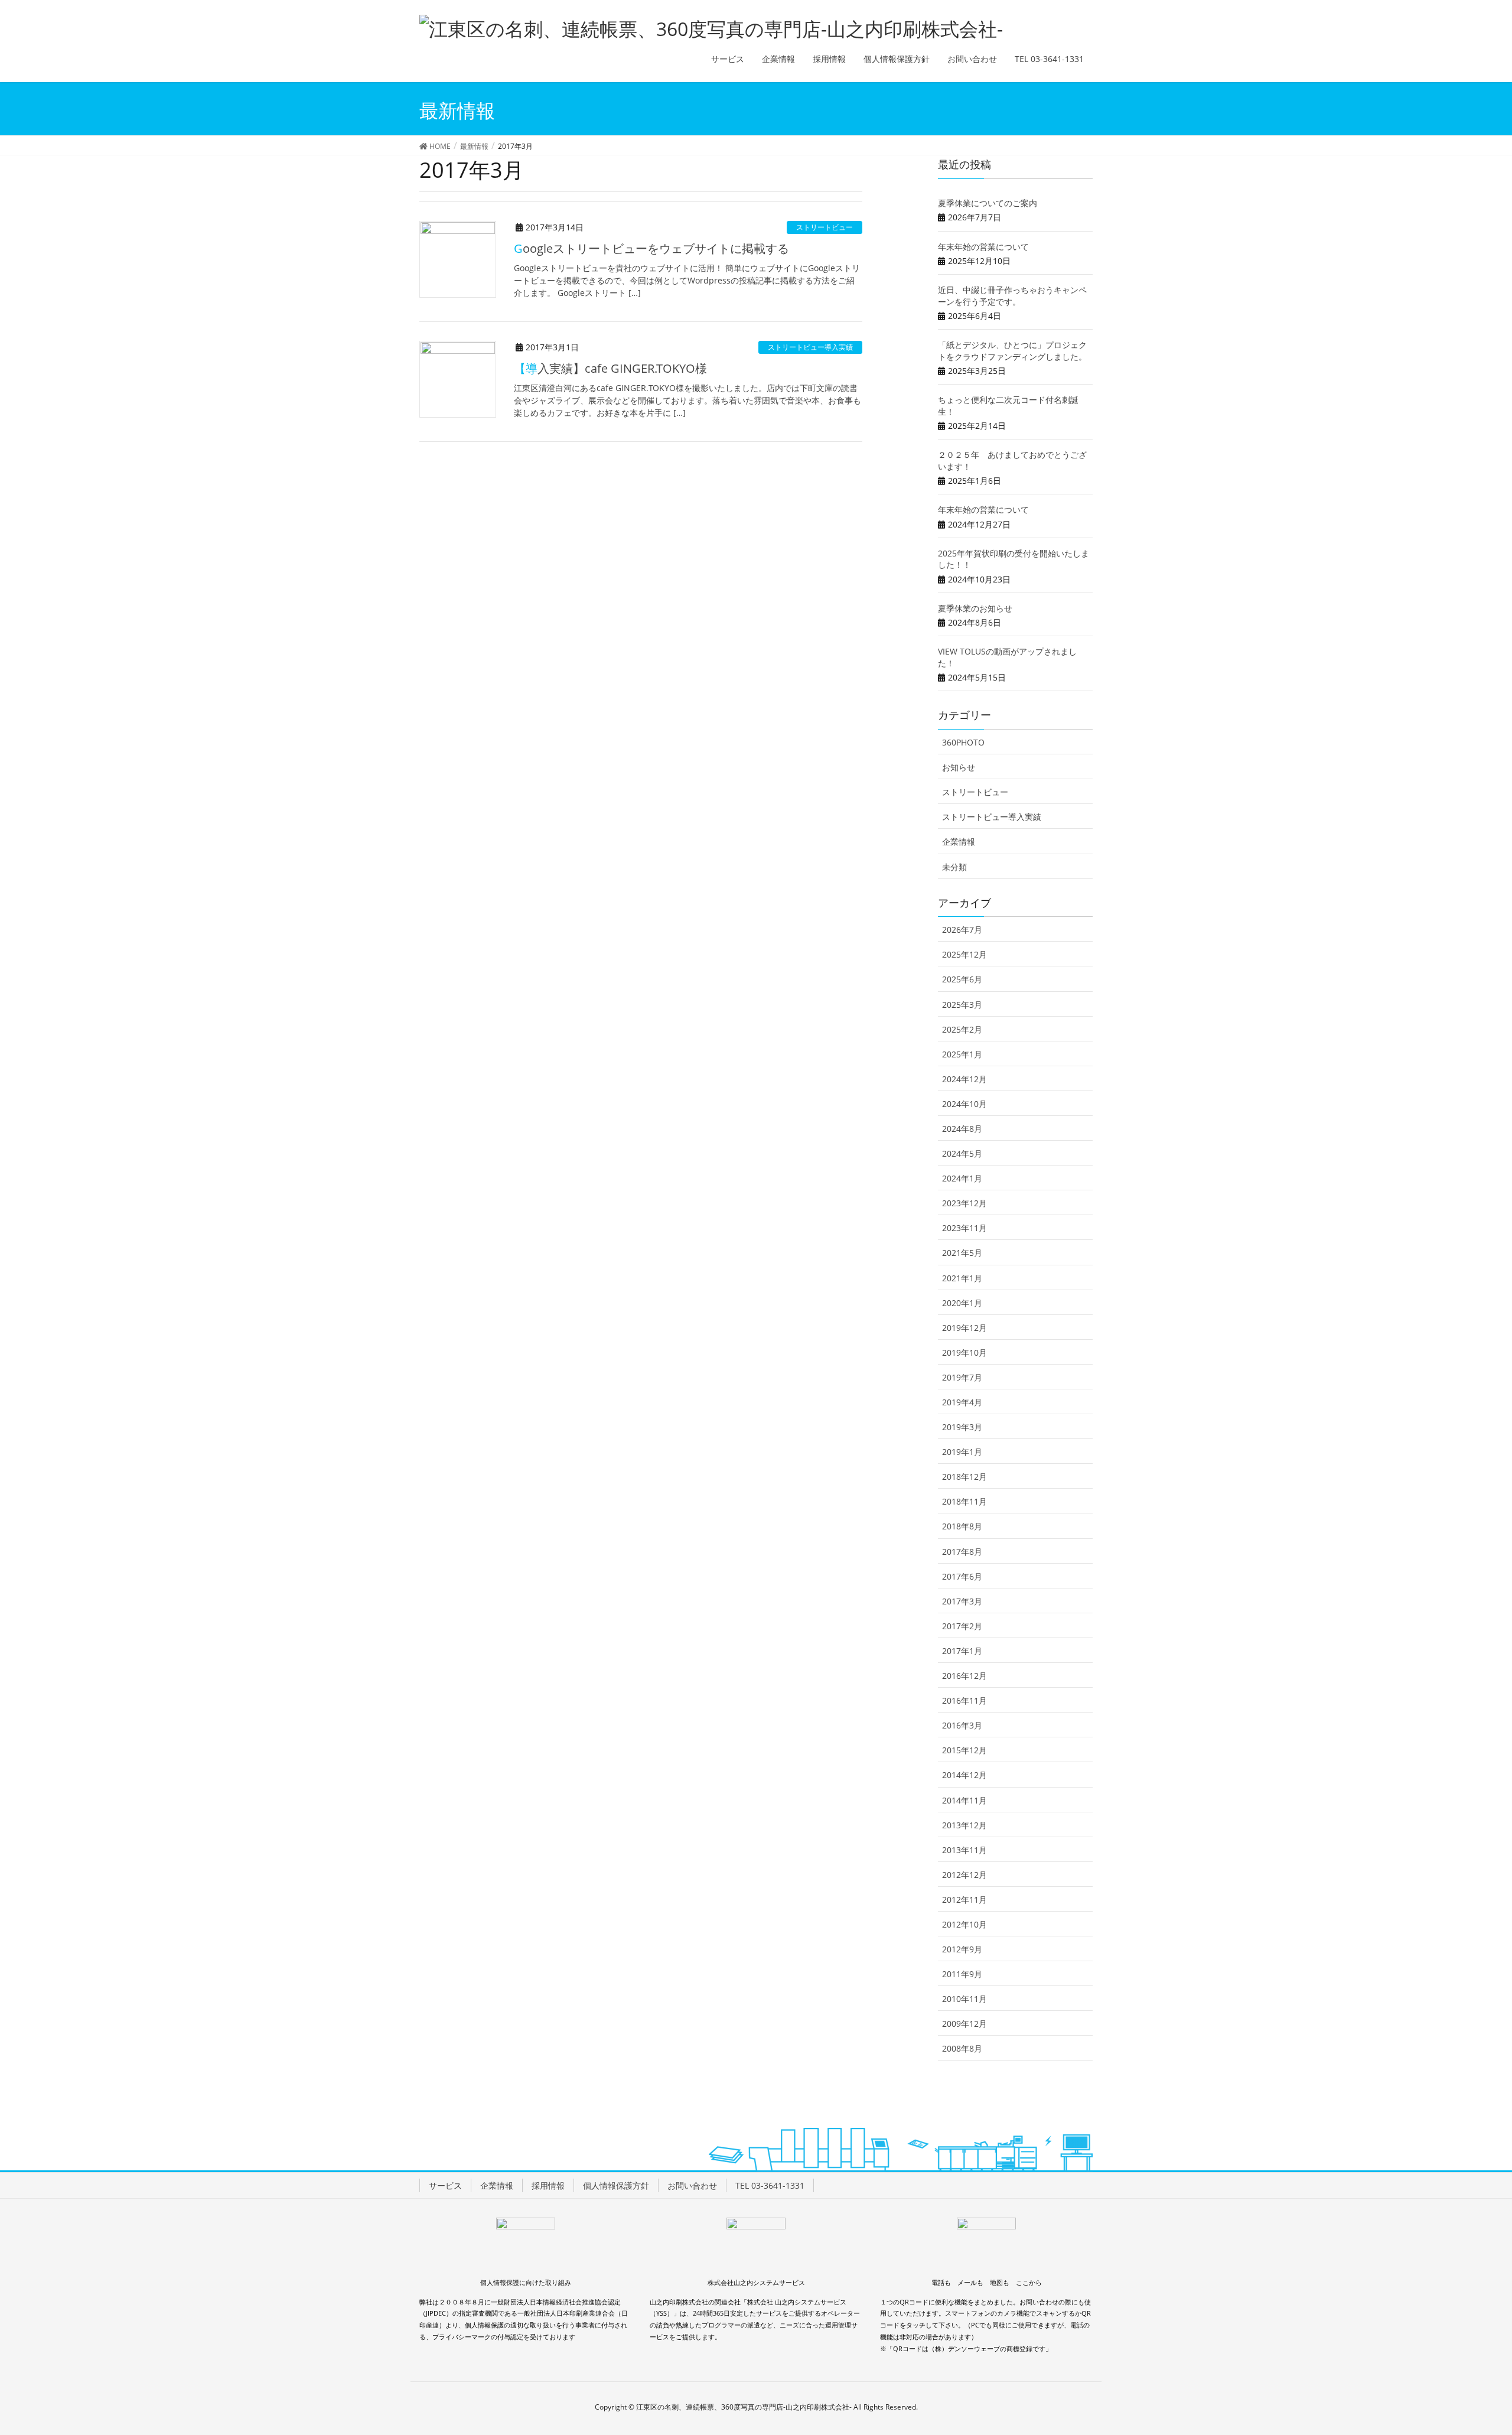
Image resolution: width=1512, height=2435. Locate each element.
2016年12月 (964, 1676)
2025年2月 (962, 1029)
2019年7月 (962, 1377)
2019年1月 (962, 1452)
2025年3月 (962, 1005)
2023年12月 (964, 1203)
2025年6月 (962, 979)
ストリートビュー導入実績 (810, 347)
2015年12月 (964, 1750)
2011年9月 (962, 1974)
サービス (445, 2185)
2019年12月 (964, 1328)
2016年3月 (962, 1725)
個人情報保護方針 (616, 2185)
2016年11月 (964, 1700)
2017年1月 (962, 1651)
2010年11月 (964, 1999)
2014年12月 (964, 1775)
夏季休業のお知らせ (975, 608)
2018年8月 (962, 1526)
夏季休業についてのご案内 (988, 203)
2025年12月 (964, 954)
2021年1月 (962, 1278)
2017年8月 (962, 1552)
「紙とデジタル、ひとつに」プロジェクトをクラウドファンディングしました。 (1012, 351)
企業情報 (959, 841)
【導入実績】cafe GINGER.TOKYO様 (610, 368)
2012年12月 (964, 1875)
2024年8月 (962, 1129)
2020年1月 (962, 1303)
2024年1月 (962, 1178)
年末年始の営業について (983, 247)
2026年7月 (962, 930)
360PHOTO (963, 742)
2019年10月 (964, 1352)
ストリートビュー (825, 227)
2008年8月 (962, 2048)
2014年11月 (964, 1800)
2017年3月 (962, 1601)
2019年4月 (962, 1402)
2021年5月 (962, 1253)
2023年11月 (964, 1228)
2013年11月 (964, 1850)
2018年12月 (964, 1477)
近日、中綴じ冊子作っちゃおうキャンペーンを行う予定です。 (1012, 296)
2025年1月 (962, 1054)
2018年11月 (964, 1501)
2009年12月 (964, 2024)
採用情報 (548, 2185)
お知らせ (959, 767)
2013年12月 (964, 1825)
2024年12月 (964, 1079)
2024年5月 (962, 1153)
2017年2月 (962, 1626)
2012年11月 (964, 1900)
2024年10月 (964, 1104)
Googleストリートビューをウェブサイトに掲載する (651, 248)
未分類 (954, 867)
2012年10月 (964, 1924)
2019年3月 (962, 1427)
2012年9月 (962, 1949)
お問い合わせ (692, 2185)
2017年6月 (962, 1576)
